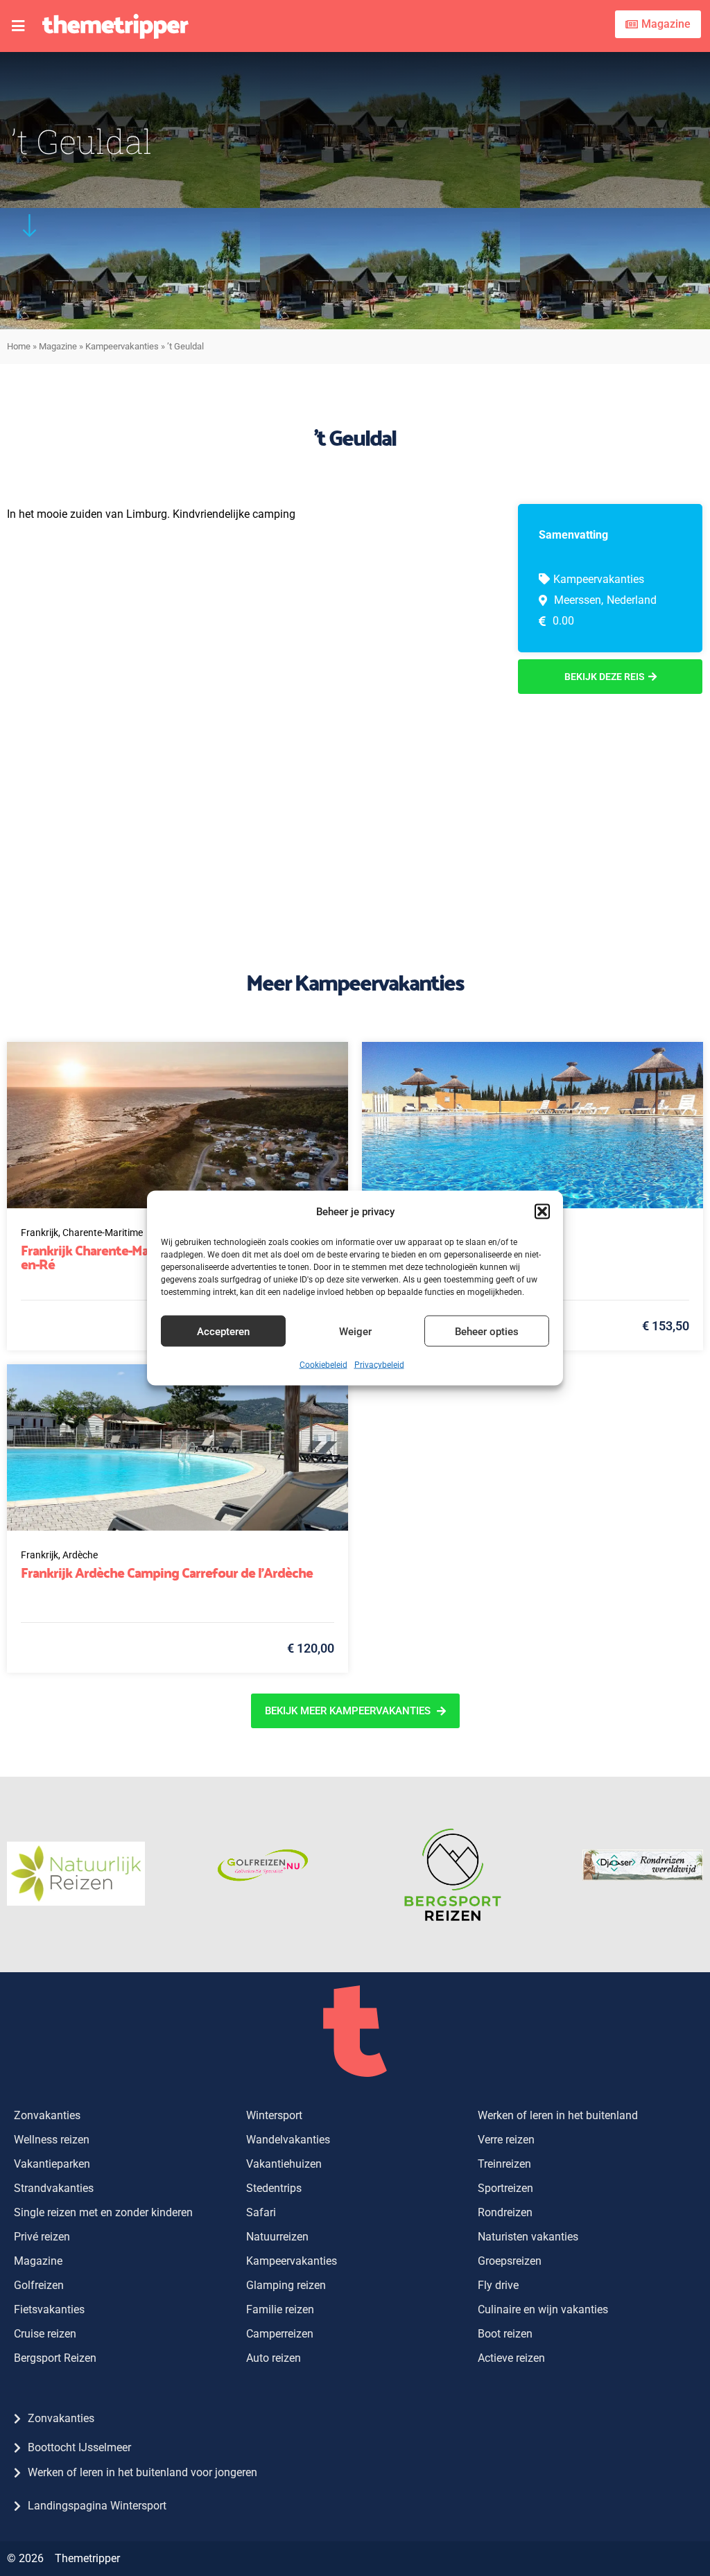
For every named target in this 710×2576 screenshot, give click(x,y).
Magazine (58, 346)
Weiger (355, 1331)
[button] (542, 1212)
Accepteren (223, 1331)
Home (19, 346)
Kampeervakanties (122, 346)
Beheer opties (487, 1331)
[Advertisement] (610, 801)
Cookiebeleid (323, 1365)
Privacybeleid (379, 1365)
